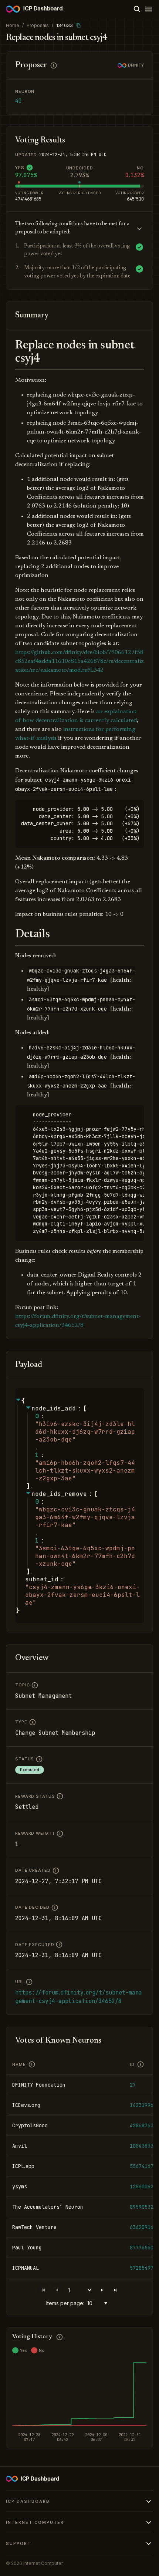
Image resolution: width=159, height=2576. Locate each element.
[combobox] (99, 2303)
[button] (102, 2290)
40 (18, 101)
